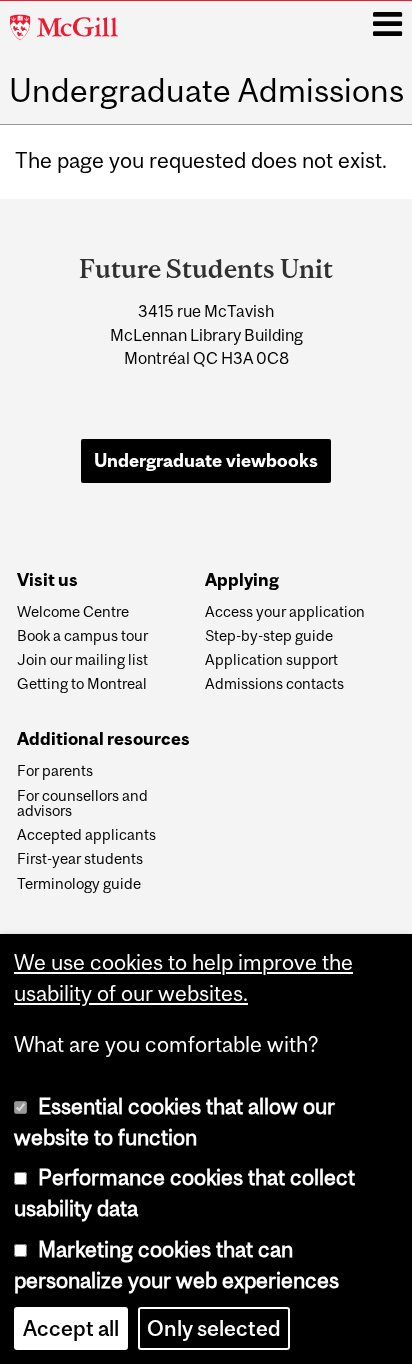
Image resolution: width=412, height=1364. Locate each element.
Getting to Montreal (82, 684)
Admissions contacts (274, 684)
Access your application (285, 612)
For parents (55, 771)
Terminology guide (79, 884)
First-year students (80, 859)
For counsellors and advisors (82, 804)
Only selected (214, 1328)
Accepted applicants (86, 835)
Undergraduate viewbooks (206, 460)
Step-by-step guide (269, 636)
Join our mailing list (82, 660)
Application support (271, 660)
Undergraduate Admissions (206, 91)
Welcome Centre (73, 612)
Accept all (71, 1328)
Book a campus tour (82, 636)
